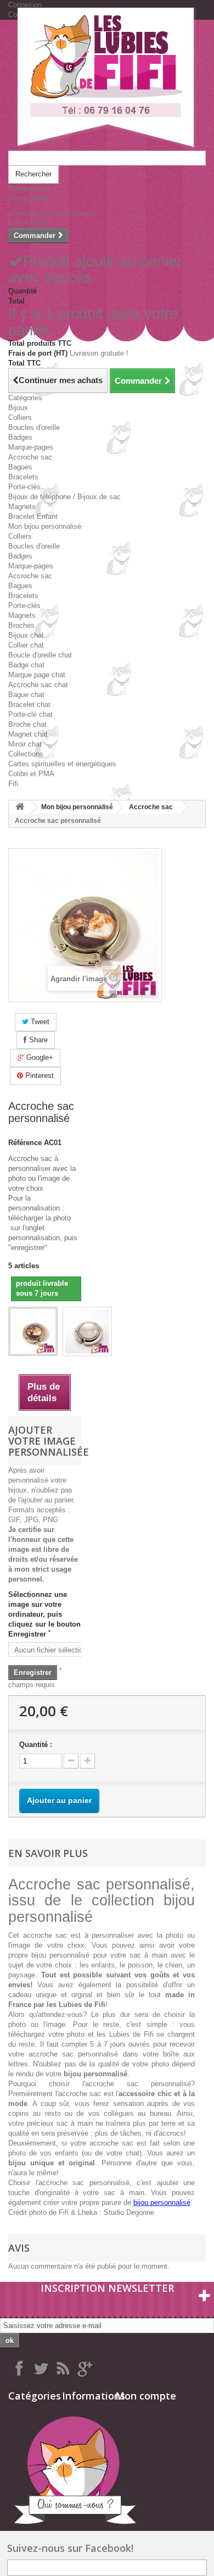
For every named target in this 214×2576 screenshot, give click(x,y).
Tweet (39, 1022)
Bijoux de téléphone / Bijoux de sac (64, 497)
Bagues (20, 467)
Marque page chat (37, 675)
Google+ (39, 1057)
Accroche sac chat (38, 685)
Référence (25, 1143)
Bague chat (26, 695)
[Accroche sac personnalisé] (33, 1331)
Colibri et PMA (31, 774)
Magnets (22, 507)
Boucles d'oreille (34, 427)
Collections (26, 754)
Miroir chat (25, 744)
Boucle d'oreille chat (40, 655)
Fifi (13, 784)
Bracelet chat (29, 704)
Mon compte (146, 2396)
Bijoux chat (26, 635)
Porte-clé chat (30, 714)
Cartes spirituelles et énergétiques (62, 764)
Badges (20, 437)
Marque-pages (31, 447)
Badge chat (26, 665)
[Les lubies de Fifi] (107, 79)
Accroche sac (30, 457)
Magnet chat (28, 734)
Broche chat (27, 724)
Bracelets (23, 477)
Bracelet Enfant (33, 516)
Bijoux (18, 408)
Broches (21, 625)
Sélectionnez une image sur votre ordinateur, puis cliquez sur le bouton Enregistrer (44, 1614)
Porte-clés (24, 487)
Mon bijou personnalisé (45, 526)
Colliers (20, 418)
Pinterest (38, 1076)
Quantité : (36, 1745)
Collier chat (26, 645)
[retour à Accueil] (20, 807)
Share (37, 1040)
